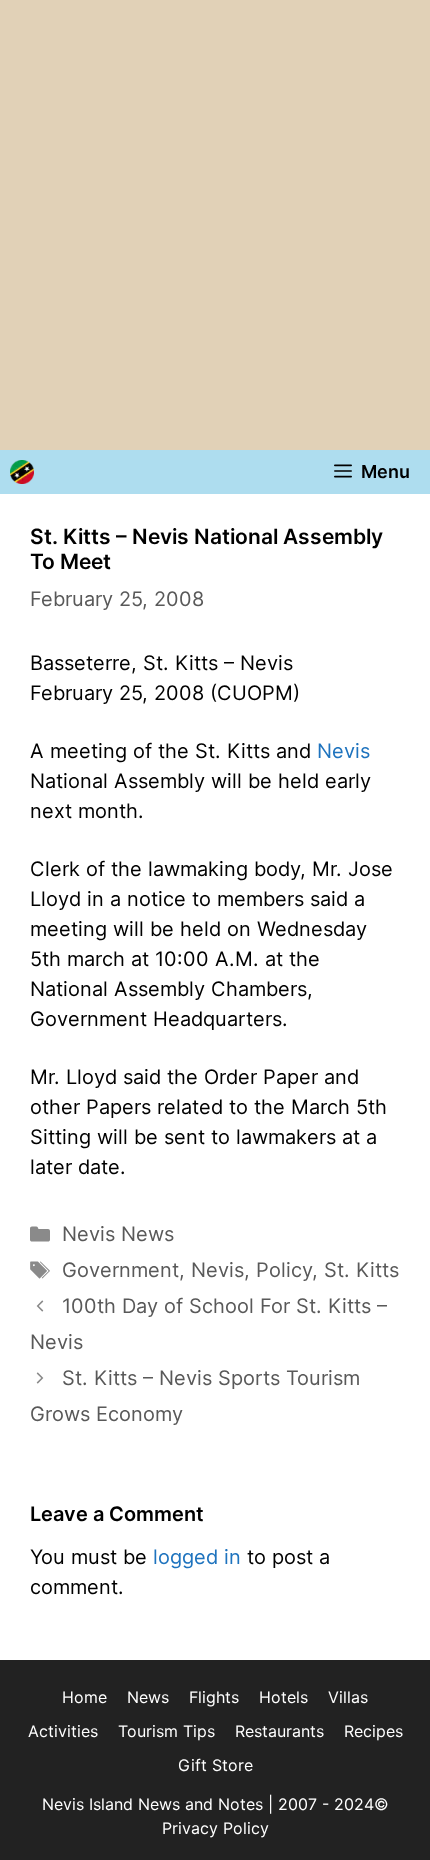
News (148, 1697)
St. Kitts (361, 1270)
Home (84, 1697)
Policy (284, 1270)
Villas (348, 1697)
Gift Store (215, 1765)
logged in (197, 1557)
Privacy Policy (215, 1828)
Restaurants (279, 1731)
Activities (63, 1731)
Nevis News (118, 1234)
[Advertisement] (215, 225)
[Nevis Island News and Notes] (22, 472)
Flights (214, 1697)
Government (120, 1270)
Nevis (343, 751)
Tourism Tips (166, 1731)
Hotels (283, 1697)
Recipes (373, 1731)
